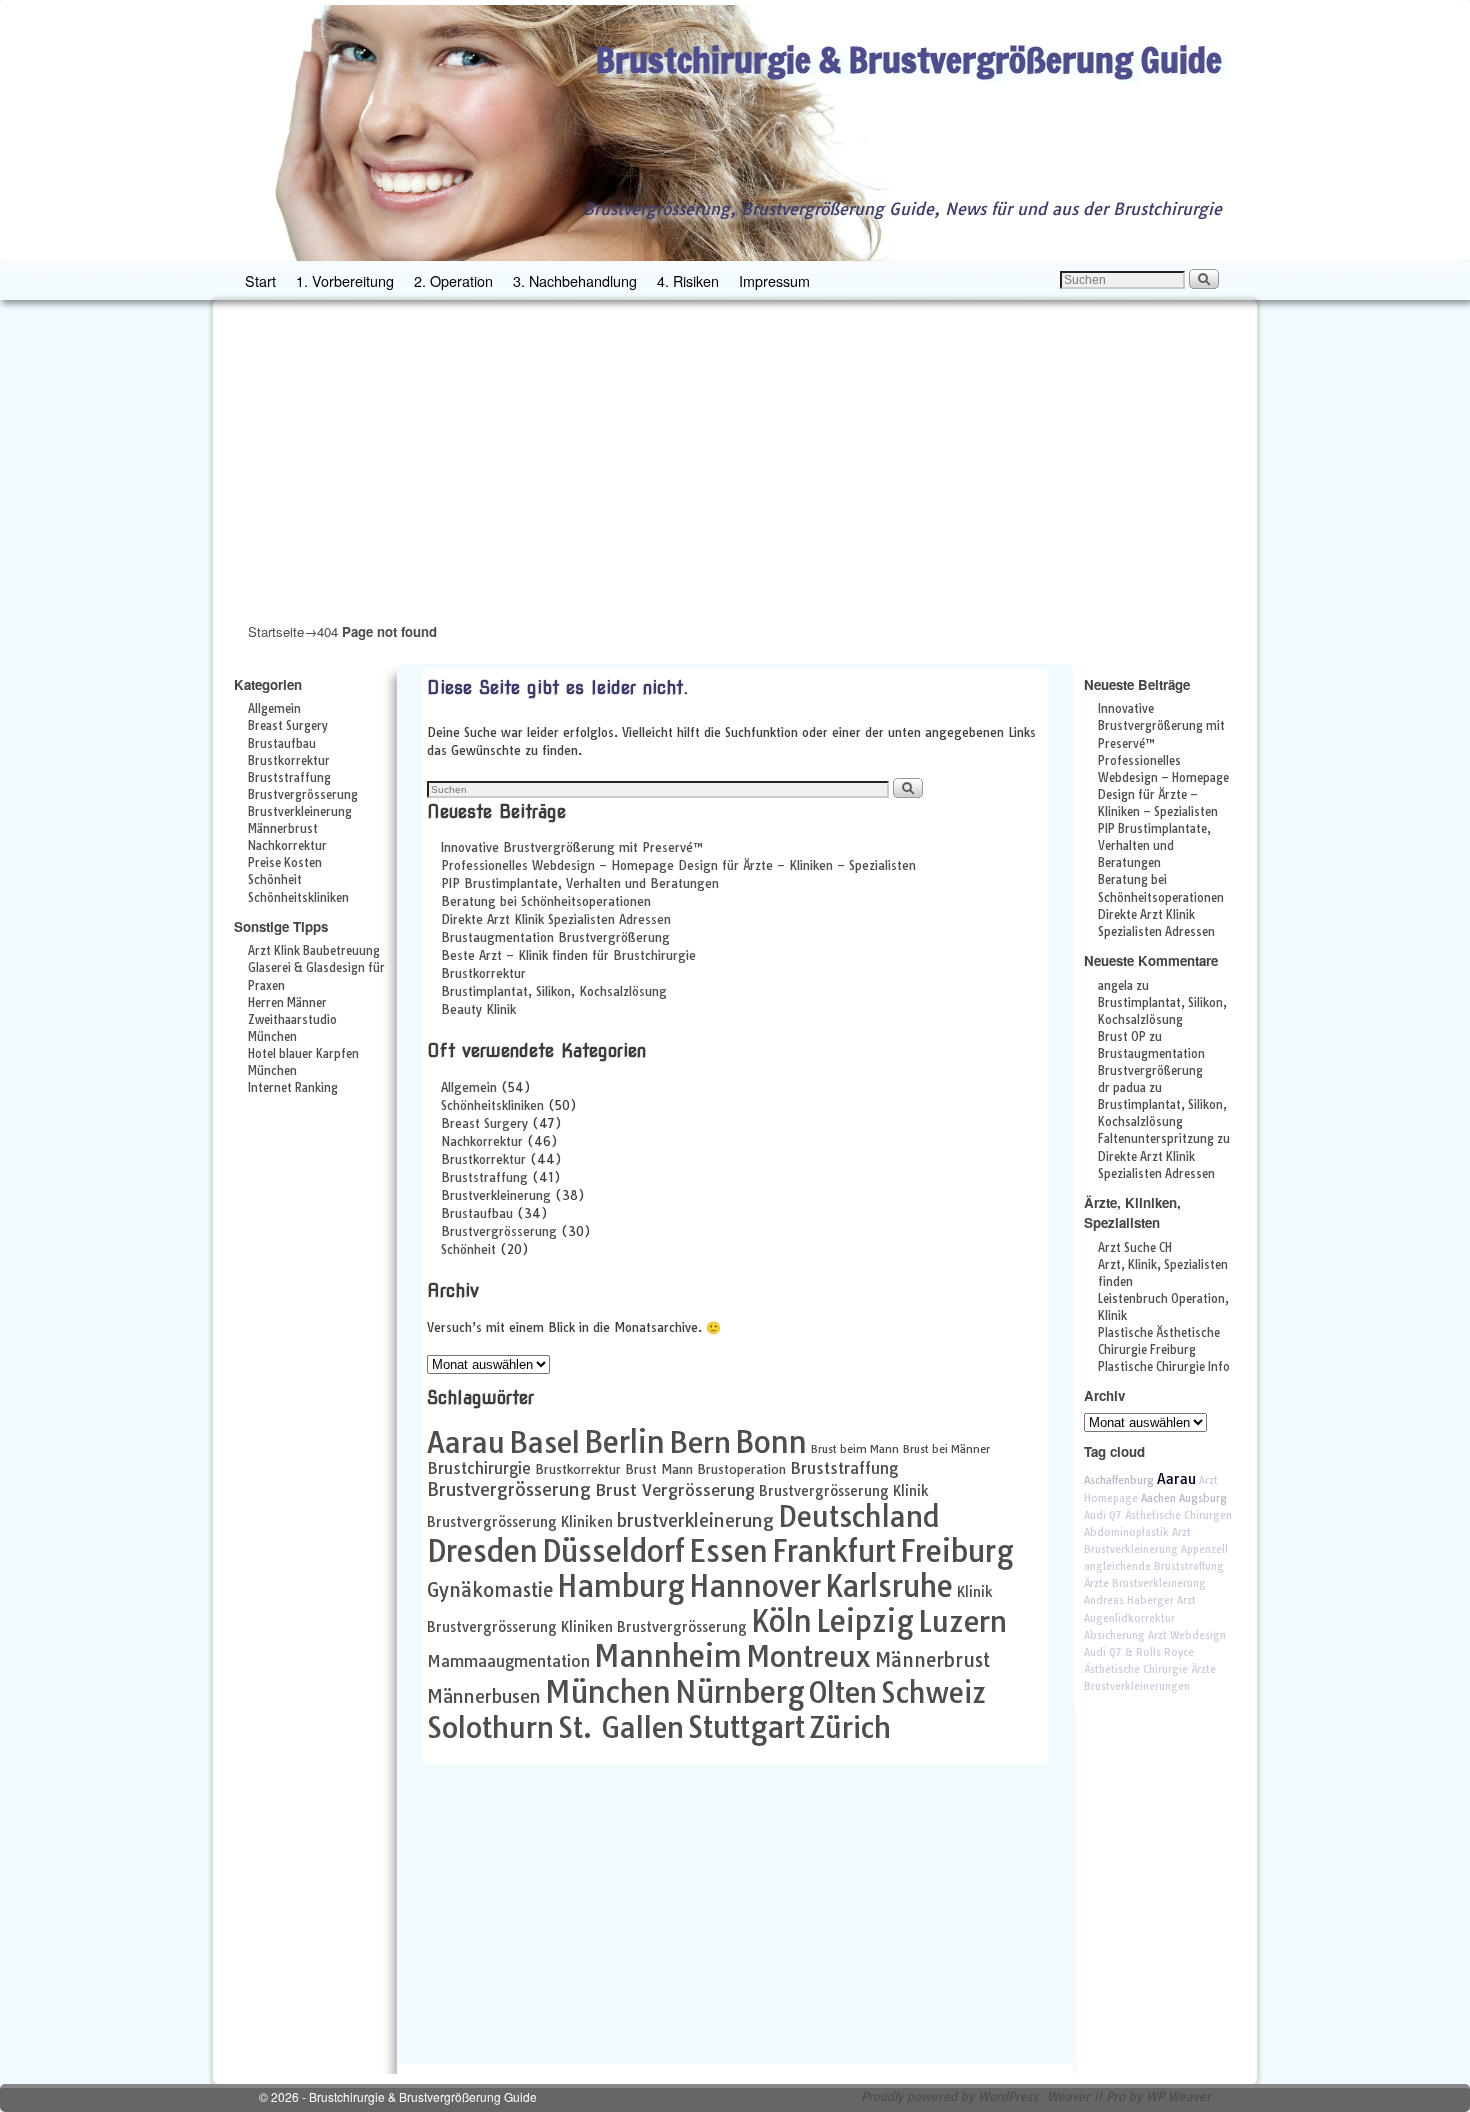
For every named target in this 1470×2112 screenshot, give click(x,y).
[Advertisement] (735, 460)
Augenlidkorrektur (1129, 1618)
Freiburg (957, 1551)
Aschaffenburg (1119, 1480)
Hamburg (621, 1586)
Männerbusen (484, 1696)
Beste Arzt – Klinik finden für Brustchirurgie (568, 955)
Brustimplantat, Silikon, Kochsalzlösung (554, 991)
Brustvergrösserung (303, 795)
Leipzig (865, 1621)
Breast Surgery (288, 726)
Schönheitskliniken (298, 898)
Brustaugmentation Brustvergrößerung (555, 937)
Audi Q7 (1103, 1515)
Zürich (850, 1727)
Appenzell (1204, 1549)
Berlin (624, 1442)
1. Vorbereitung (345, 280)
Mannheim (668, 1656)
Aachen (1158, 1498)
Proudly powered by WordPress (950, 2096)
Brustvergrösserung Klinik (844, 1490)
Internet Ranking (293, 1088)
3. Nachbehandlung (575, 280)
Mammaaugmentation (508, 1661)
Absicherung (1114, 1635)
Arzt (1186, 1600)
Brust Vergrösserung (675, 1489)
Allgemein (274, 709)
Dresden (482, 1551)
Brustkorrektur (289, 761)
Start (260, 280)
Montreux (808, 1656)
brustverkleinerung (695, 1520)
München (608, 1692)
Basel (544, 1442)
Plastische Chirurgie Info (1164, 1367)
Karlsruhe (889, 1586)
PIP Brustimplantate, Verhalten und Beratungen (580, 883)
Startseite (276, 631)
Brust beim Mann (855, 1449)
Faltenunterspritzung (1156, 1139)
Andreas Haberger (1129, 1600)
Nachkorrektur (287, 846)
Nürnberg (740, 1692)
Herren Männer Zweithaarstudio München (292, 1020)
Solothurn (490, 1727)
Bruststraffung (289, 778)
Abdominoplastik (1126, 1532)
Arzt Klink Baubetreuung (314, 951)
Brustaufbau (282, 744)
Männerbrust (283, 829)
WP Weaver (1178, 2096)
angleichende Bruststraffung (1154, 1566)
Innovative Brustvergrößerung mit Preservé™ (572, 847)
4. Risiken (688, 280)
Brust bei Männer (946, 1449)
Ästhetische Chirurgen (1178, 1515)
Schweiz (933, 1692)
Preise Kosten (285, 863)
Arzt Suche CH (1135, 1248)
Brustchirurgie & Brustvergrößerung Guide (909, 59)
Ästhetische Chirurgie (1136, 1669)
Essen (728, 1551)
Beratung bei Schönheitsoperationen (546, 901)
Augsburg (1203, 1498)
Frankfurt (834, 1551)
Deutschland (859, 1516)
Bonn (771, 1442)
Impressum (774, 280)
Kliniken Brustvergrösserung (654, 1626)
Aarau (466, 1442)
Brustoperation (741, 1469)
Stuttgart (746, 1727)
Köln (781, 1621)
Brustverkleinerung (300, 812)
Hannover (755, 1586)
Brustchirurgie (479, 1468)
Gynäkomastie (490, 1590)
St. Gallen (621, 1727)
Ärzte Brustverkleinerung (1145, 1583)
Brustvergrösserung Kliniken (520, 1521)
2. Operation (453, 280)
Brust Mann (659, 1469)
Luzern (962, 1621)
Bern (700, 1442)
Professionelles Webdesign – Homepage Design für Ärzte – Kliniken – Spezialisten (678, 865)
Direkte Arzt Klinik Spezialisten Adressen (556, 919)
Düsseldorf (613, 1551)
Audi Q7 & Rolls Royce (1139, 1652)
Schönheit (275, 880)
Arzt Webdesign (1187, 1635)
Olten (843, 1692)
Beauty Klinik (478, 1009)
